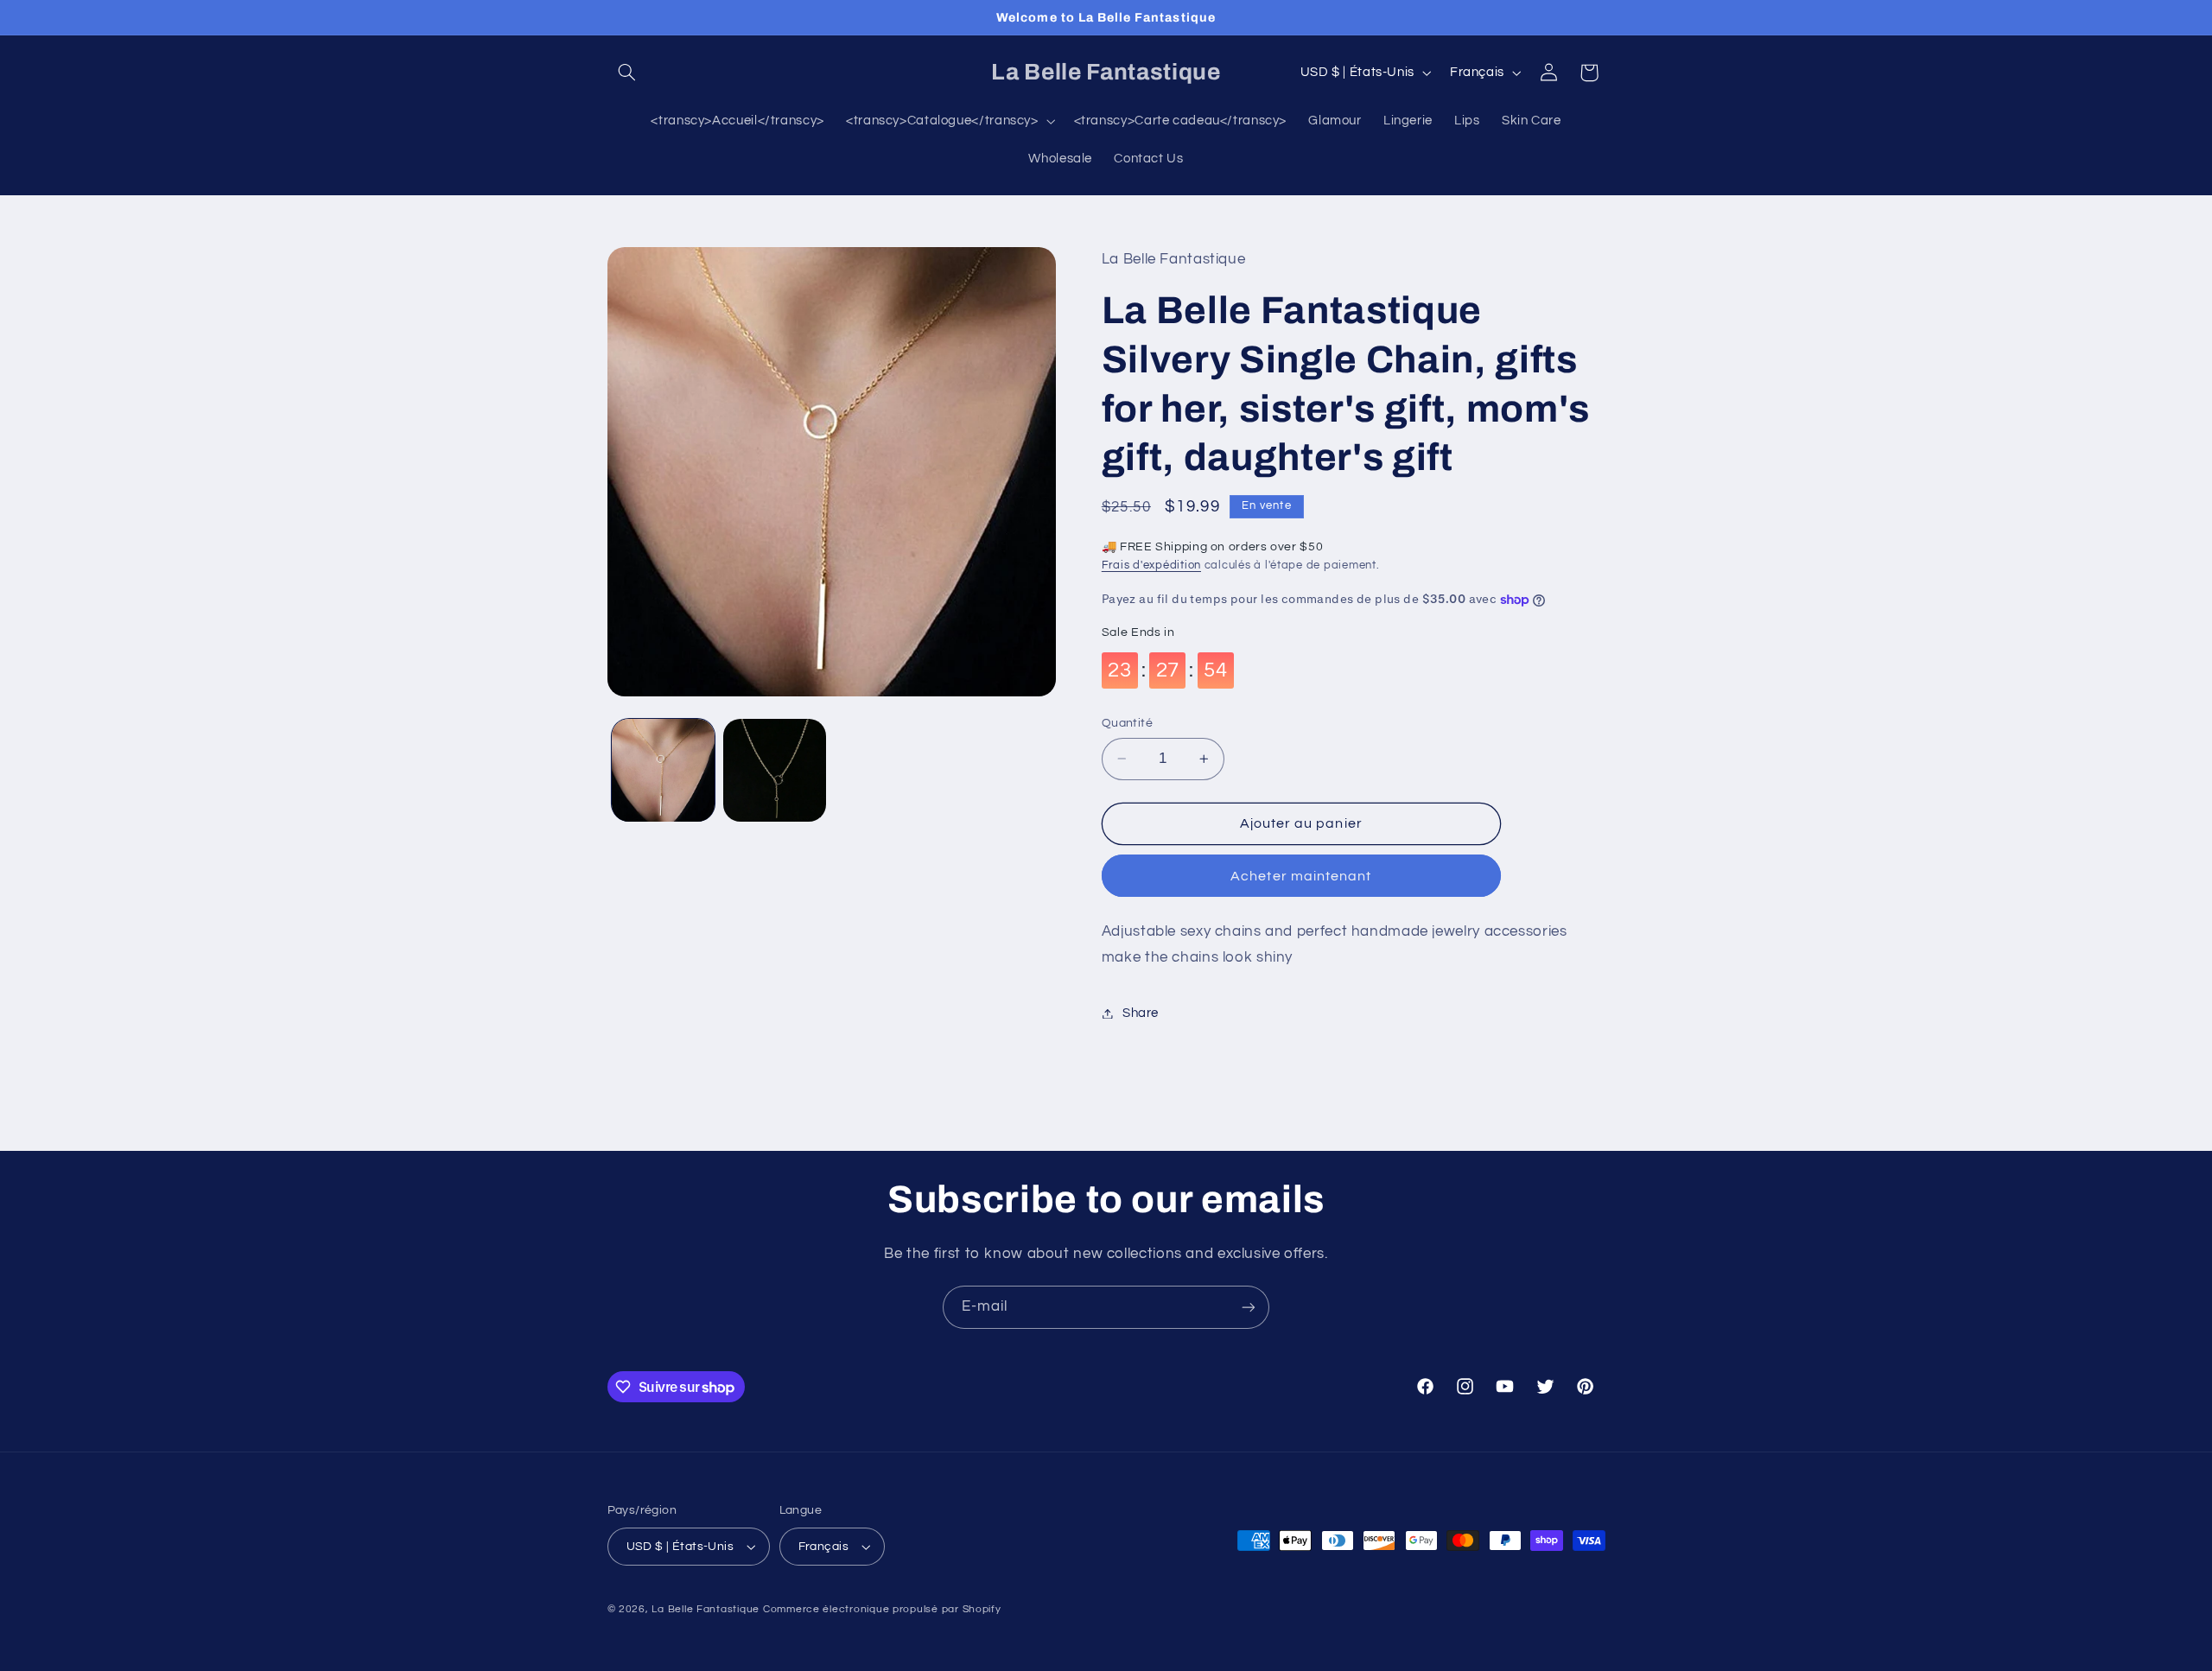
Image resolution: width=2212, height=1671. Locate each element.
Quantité (1127, 723)
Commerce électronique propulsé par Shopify (882, 1609)
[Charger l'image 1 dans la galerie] (663, 770)
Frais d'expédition (1151, 565)
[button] (627, 73)
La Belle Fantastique (707, 1609)
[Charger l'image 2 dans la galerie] (775, 770)
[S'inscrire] (1249, 1307)
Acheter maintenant (1301, 876)
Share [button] (1141, 1013)
